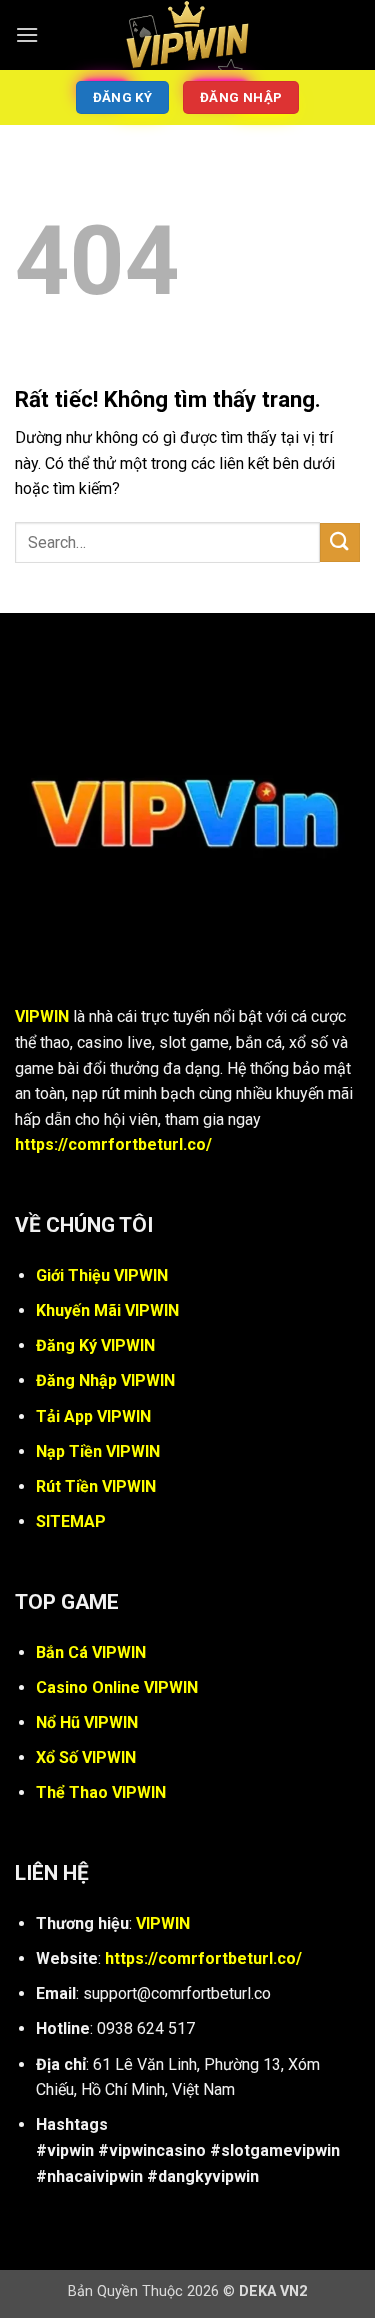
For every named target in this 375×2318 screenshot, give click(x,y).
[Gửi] (340, 542)
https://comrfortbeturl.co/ (113, 1144)
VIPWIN (42, 1016)
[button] (27, 34)
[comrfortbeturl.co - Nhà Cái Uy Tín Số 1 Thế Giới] (188, 35)
